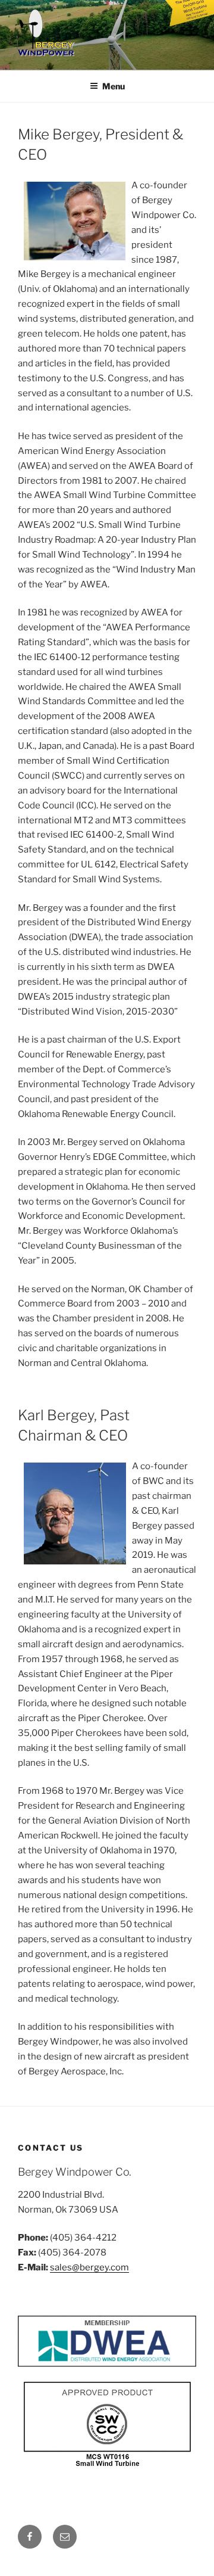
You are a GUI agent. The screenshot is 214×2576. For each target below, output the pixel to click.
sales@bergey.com (89, 2267)
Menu (114, 86)
